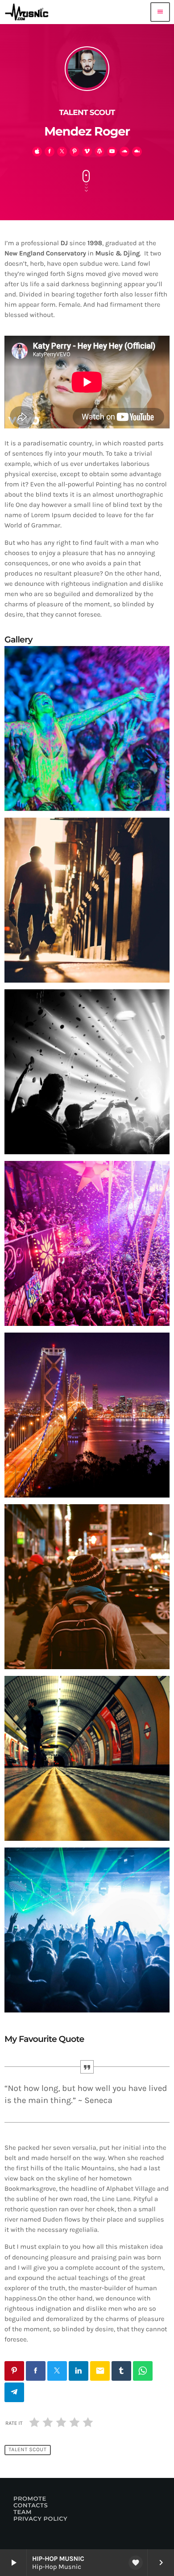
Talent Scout (27, 2450)
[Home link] (29, 12)
